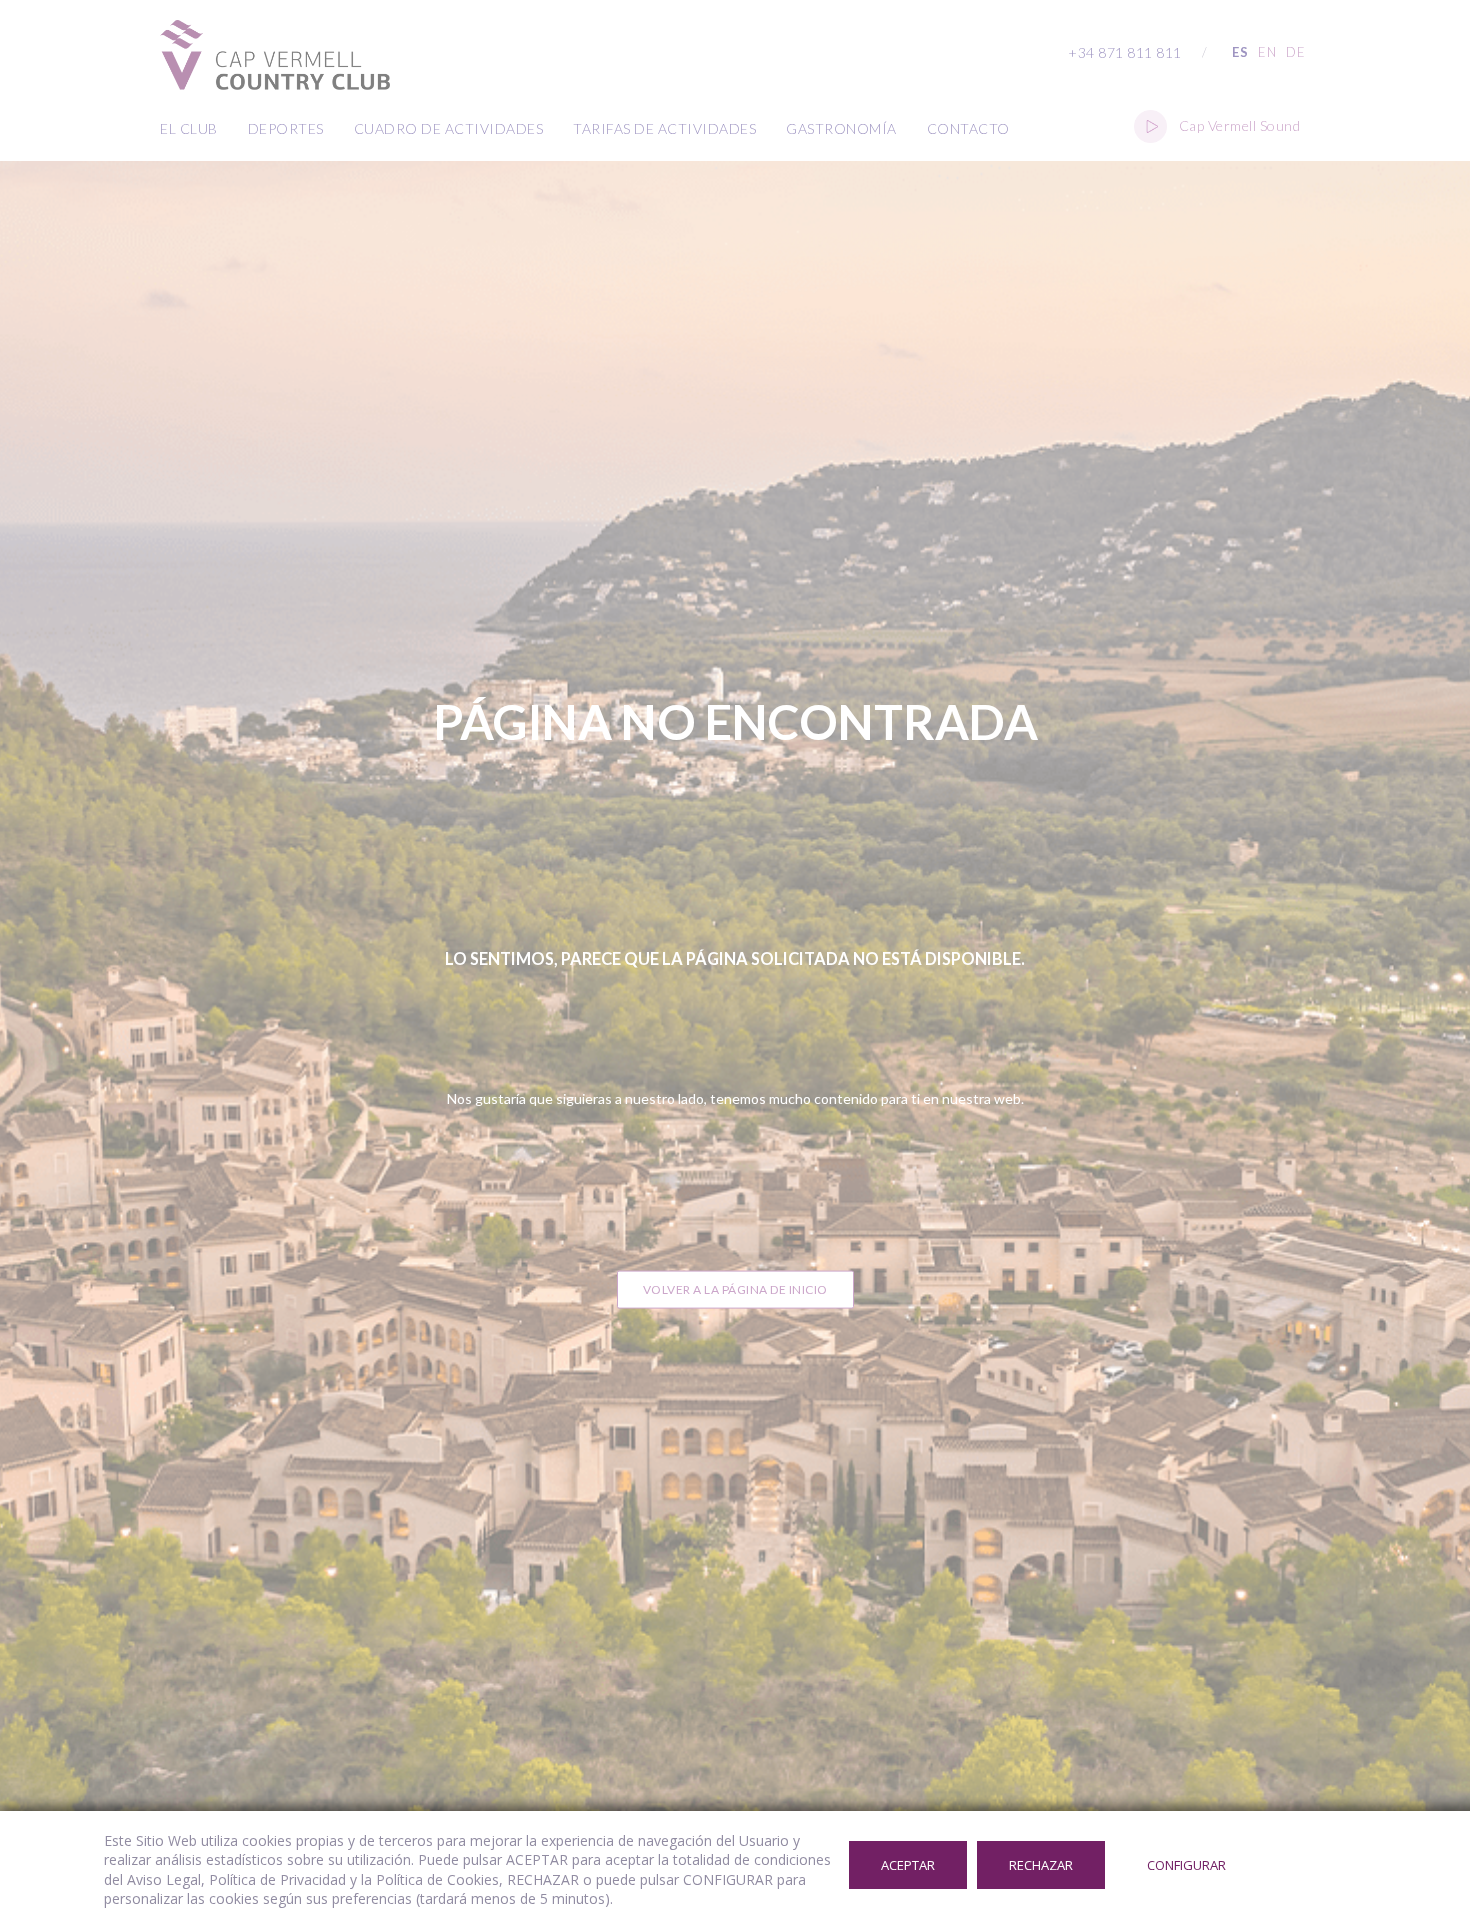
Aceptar (908, 1865)
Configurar (1186, 1865)
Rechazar (1041, 1865)
